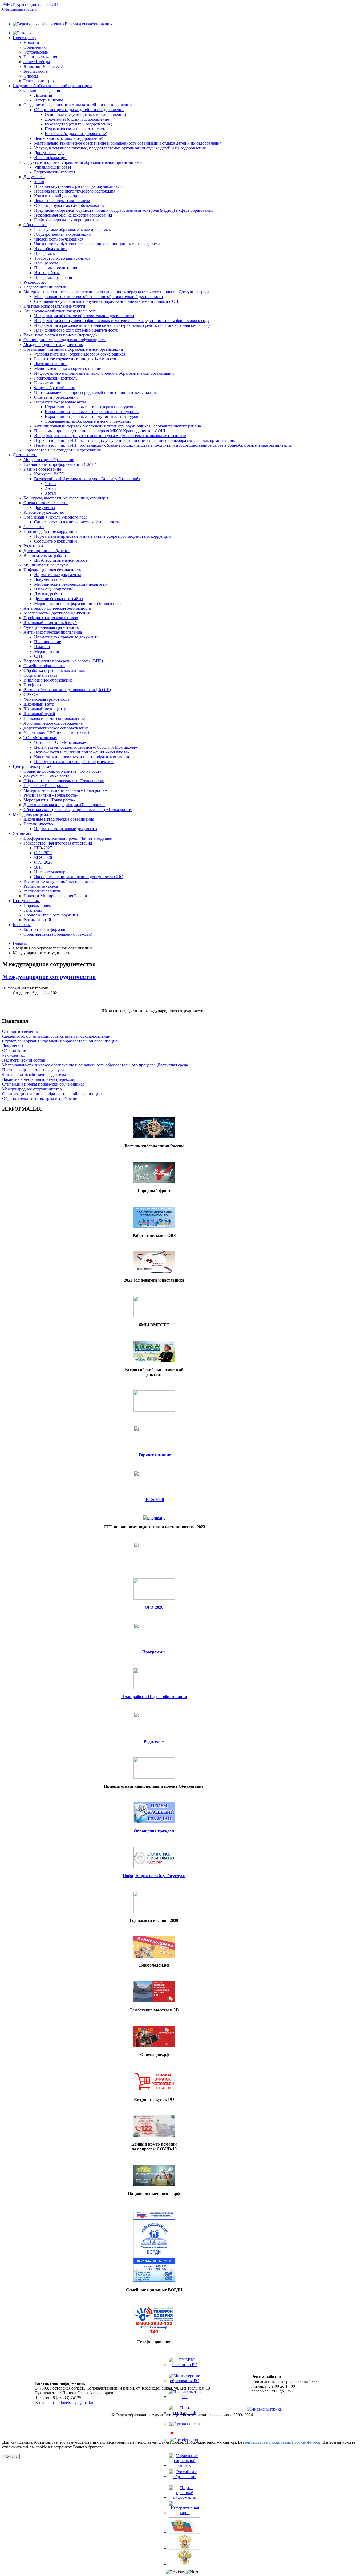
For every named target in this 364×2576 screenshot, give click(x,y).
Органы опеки (185, 2429)
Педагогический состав (24, 1060)
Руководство (14, 1055)
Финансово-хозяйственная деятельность (39, 1075)
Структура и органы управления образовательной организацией (61, 1041)
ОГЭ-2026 (154, 1607)
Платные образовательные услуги (33, 1070)
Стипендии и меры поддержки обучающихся (43, 1084)
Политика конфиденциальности (182, 2424)
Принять (11, 2457)
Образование (14, 1051)
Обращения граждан (154, 1831)
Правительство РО (185, 2404)
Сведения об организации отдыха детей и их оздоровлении (56, 1036)
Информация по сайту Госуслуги (154, 1876)
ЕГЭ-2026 (155, 1500)
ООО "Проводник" (196, 2433)
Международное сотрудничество (49, 977)
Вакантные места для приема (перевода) (39, 1079)
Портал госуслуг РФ (185, 2420)
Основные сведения (20, 1031)
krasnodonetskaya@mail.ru (71, 2402)
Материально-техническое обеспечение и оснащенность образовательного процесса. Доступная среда (95, 1065)
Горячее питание (155, 1455)
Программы (155, 1652)
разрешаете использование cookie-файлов (283, 2442)
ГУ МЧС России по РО (185, 2372)
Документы (13, 1046)
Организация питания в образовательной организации (52, 1094)
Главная (20, 943)
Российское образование (185, 2484)
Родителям (155, 1741)
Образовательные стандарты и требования (41, 1099)
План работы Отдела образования (154, 1697)
